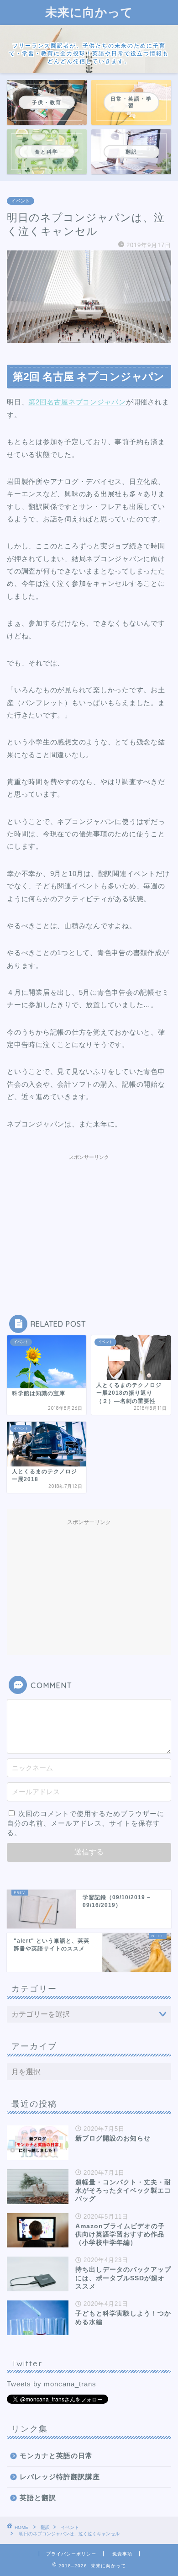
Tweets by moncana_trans (52, 2384)
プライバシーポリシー (71, 2554)
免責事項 (122, 2554)
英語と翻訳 (38, 2498)
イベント (21, 201)
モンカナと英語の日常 (56, 2456)
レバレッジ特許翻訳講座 (60, 2477)
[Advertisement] (89, 1222)
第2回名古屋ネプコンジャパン (77, 402)
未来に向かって (89, 12)
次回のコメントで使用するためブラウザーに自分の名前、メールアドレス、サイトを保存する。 (86, 1823)
